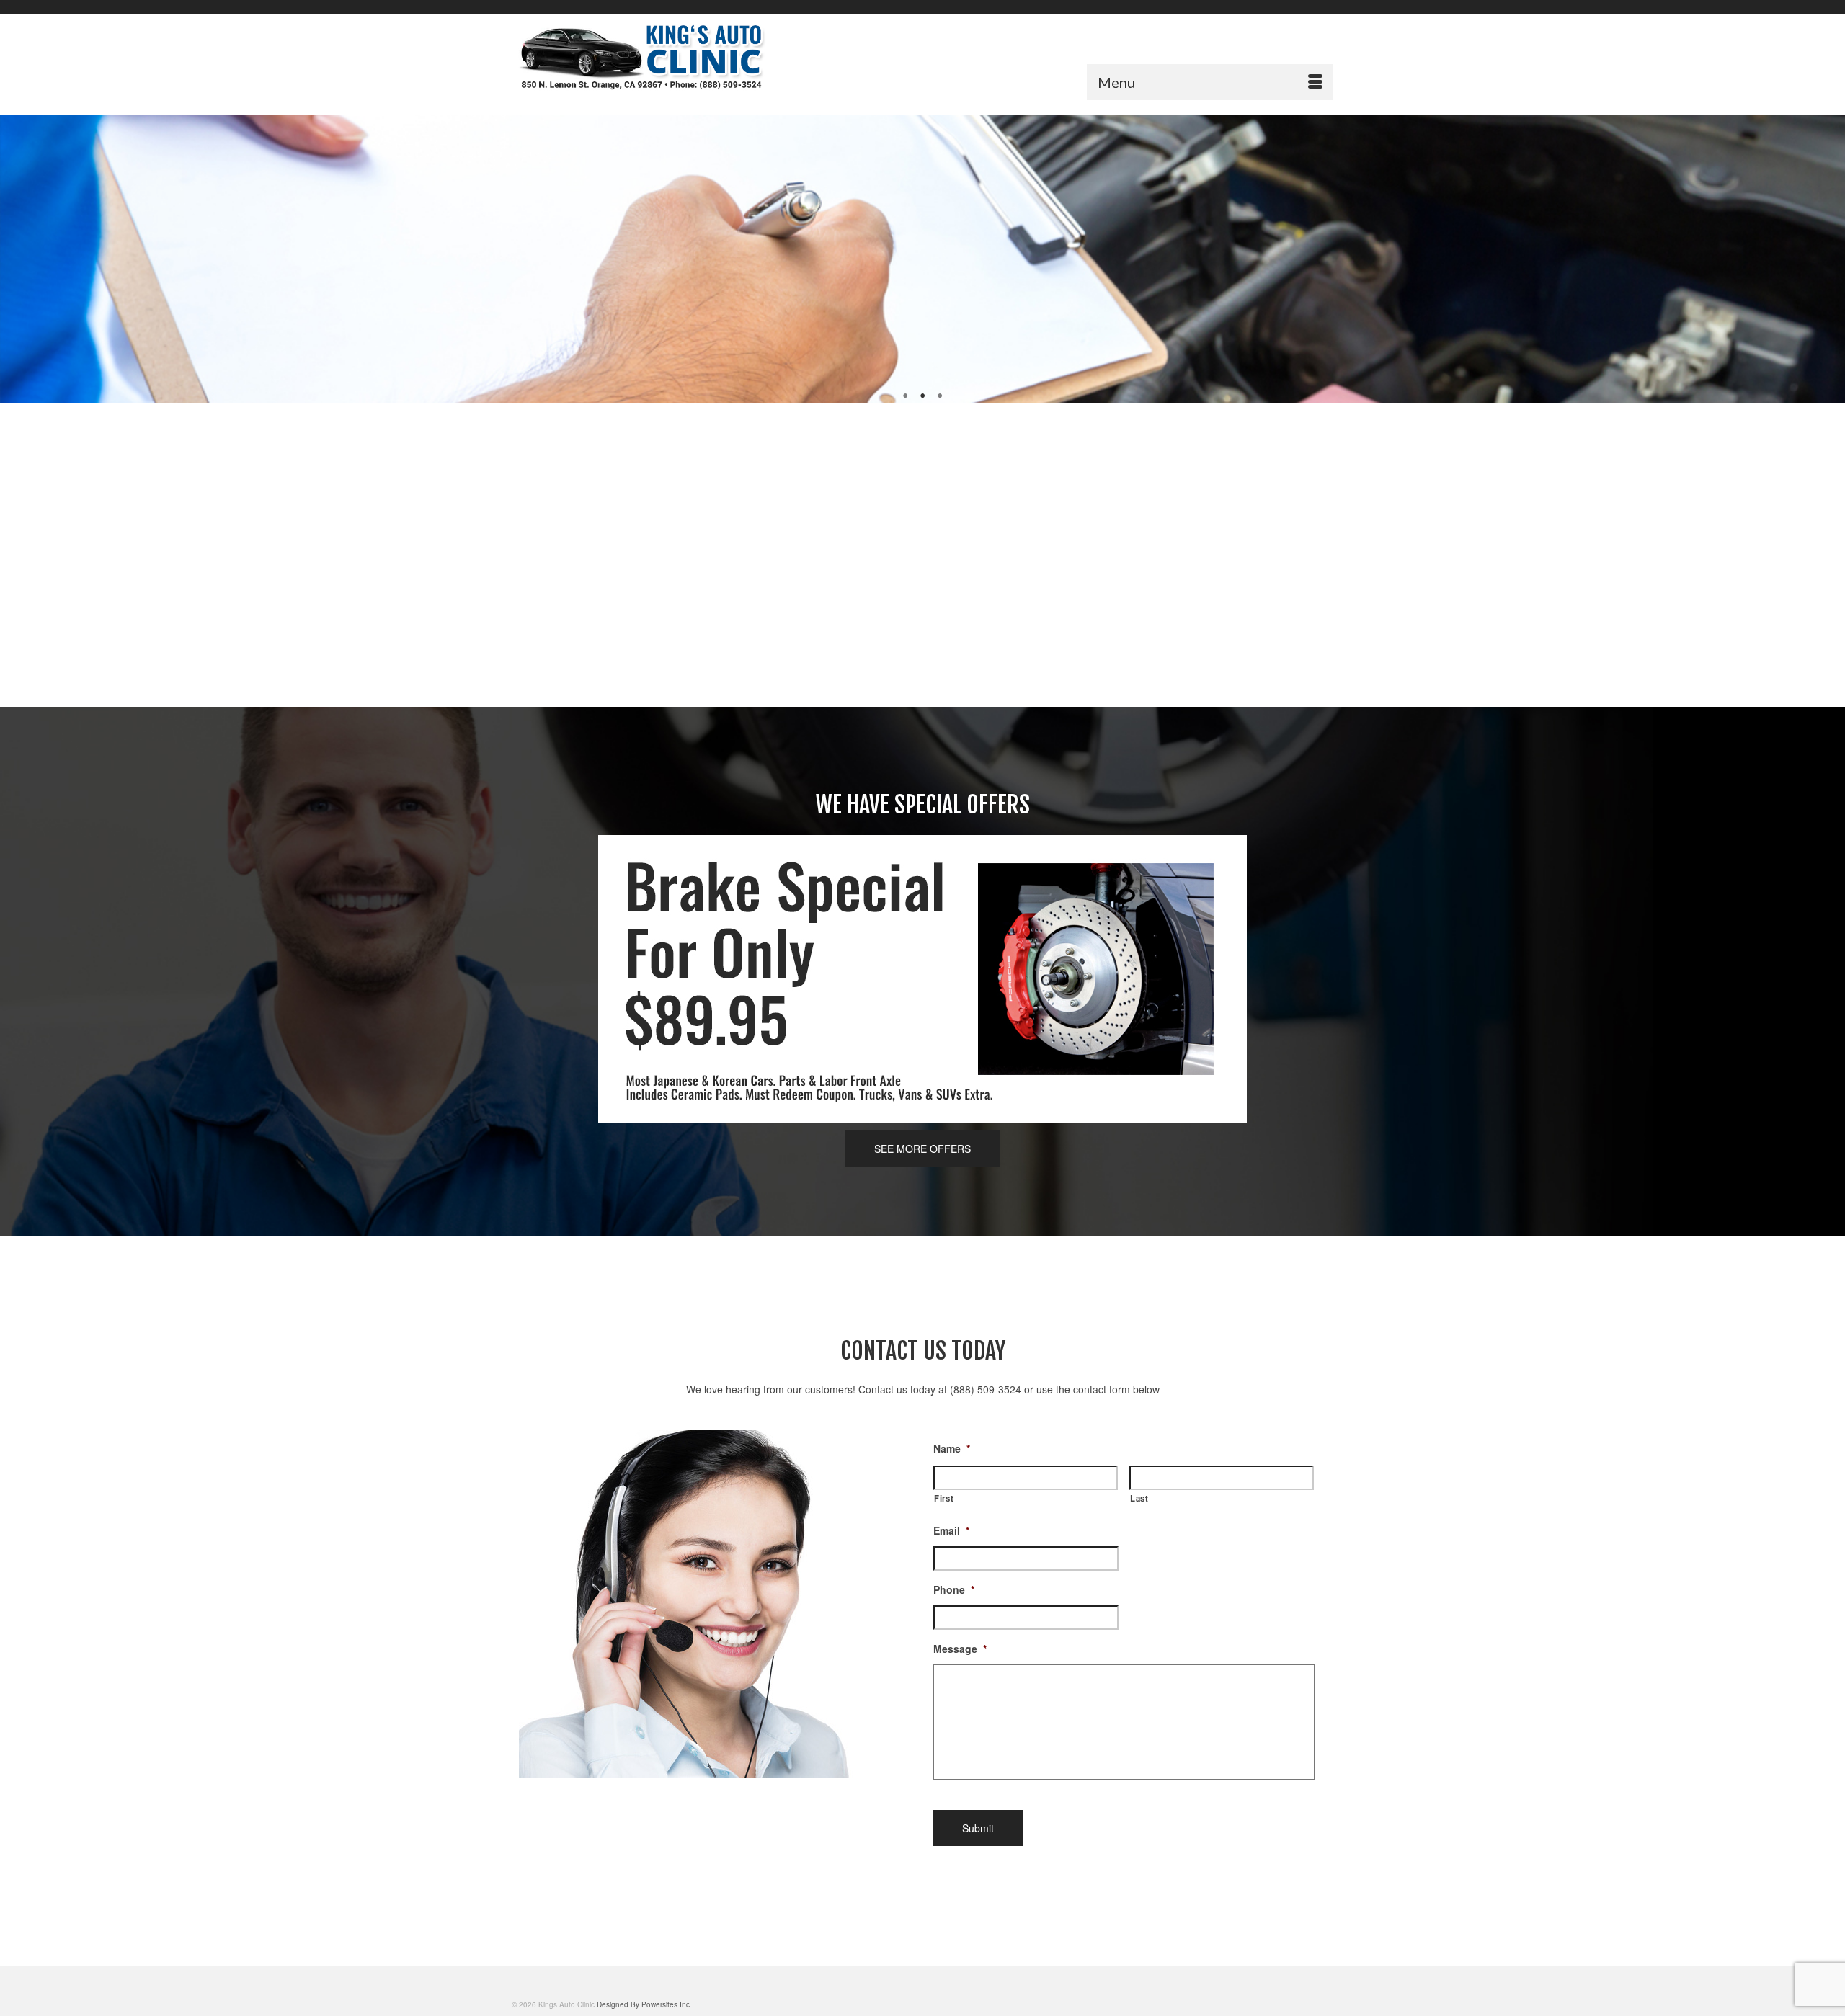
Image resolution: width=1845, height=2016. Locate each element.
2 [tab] (922, 396)
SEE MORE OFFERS (922, 1149)
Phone (954, 1589)
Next (1828, 260)
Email (951, 1530)
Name (952, 1448)
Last (1139, 1498)
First (944, 1498)
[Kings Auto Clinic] (641, 57)
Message (960, 1649)
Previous (17, 260)
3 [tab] (940, 396)
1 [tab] (905, 396)
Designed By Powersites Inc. (644, 2004)
